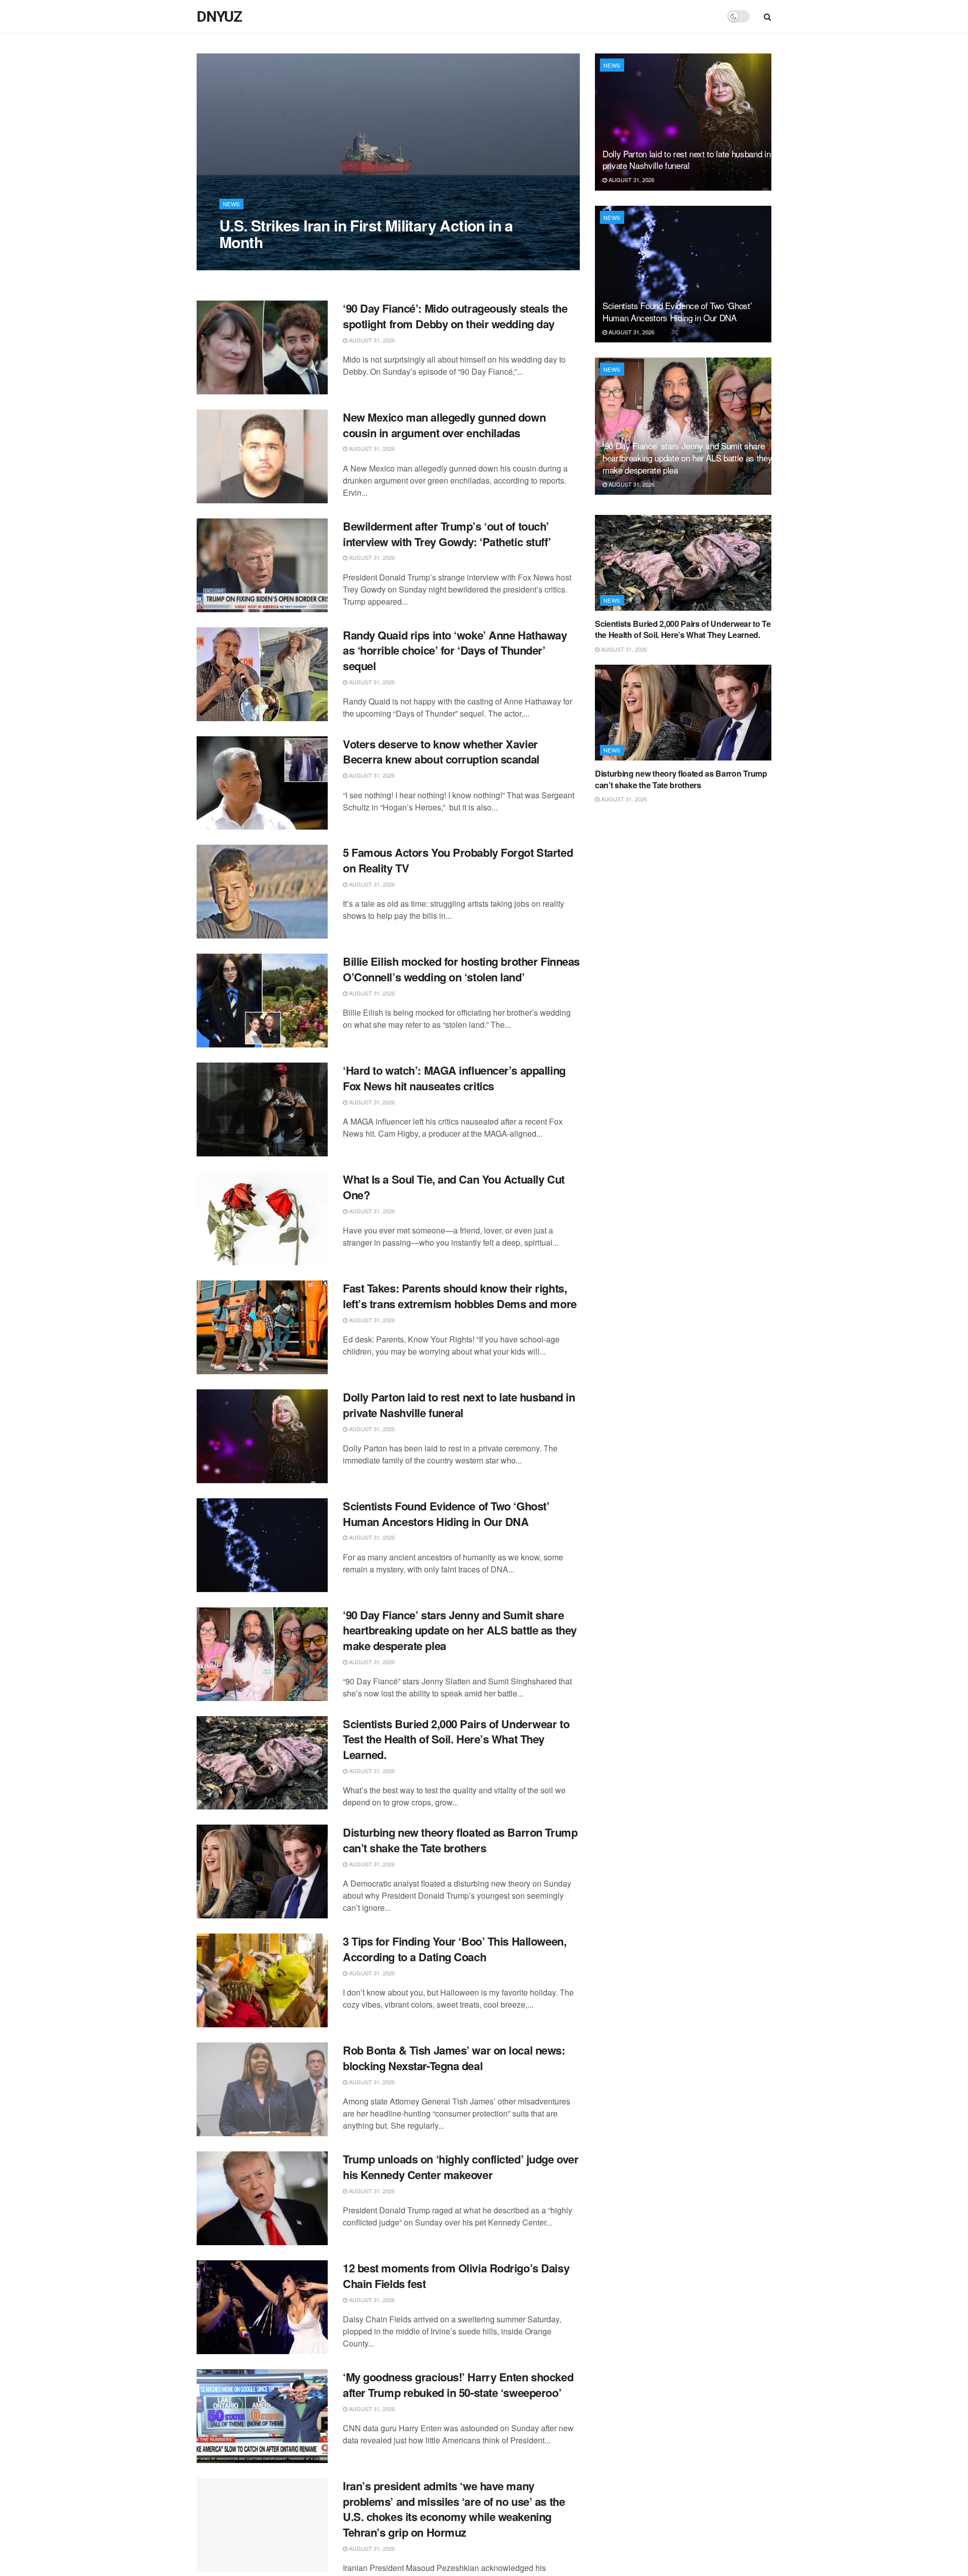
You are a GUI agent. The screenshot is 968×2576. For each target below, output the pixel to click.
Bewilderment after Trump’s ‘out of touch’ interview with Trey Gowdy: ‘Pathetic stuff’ (447, 534)
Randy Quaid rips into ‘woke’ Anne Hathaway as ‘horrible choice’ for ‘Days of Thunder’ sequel (455, 651)
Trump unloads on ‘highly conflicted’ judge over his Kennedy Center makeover (461, 2167)
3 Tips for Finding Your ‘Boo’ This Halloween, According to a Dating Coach (455, 1949)
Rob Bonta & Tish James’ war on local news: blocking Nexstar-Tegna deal (454, 2058)
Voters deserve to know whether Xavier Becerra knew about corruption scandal (441, 752)
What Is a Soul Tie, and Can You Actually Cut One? (454, 1187)
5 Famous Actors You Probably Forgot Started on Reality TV (458, 860)
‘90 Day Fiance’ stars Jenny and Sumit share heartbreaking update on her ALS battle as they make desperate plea (460, 1630)
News (231, 204)
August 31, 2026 (248, 262)
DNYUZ (219, 17)
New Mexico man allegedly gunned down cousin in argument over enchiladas (444, 425)
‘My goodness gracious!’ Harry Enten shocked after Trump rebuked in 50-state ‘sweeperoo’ (458, 2385)
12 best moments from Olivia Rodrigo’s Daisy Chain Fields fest (456, 2276)
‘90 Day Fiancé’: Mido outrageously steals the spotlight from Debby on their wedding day (455, 316)
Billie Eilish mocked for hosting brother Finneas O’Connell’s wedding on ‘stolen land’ (461, 969)
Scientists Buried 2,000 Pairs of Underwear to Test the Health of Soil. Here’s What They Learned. (456, 1739)
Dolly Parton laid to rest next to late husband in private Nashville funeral (459, 1405)
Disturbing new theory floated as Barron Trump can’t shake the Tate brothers (460, 1840)
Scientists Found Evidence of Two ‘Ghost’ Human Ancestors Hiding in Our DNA (446, 1514)
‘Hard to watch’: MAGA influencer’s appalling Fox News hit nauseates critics (454, 1078)
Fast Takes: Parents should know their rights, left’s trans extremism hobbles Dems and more (460, 1296)
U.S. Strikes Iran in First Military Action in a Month (366, 233)
